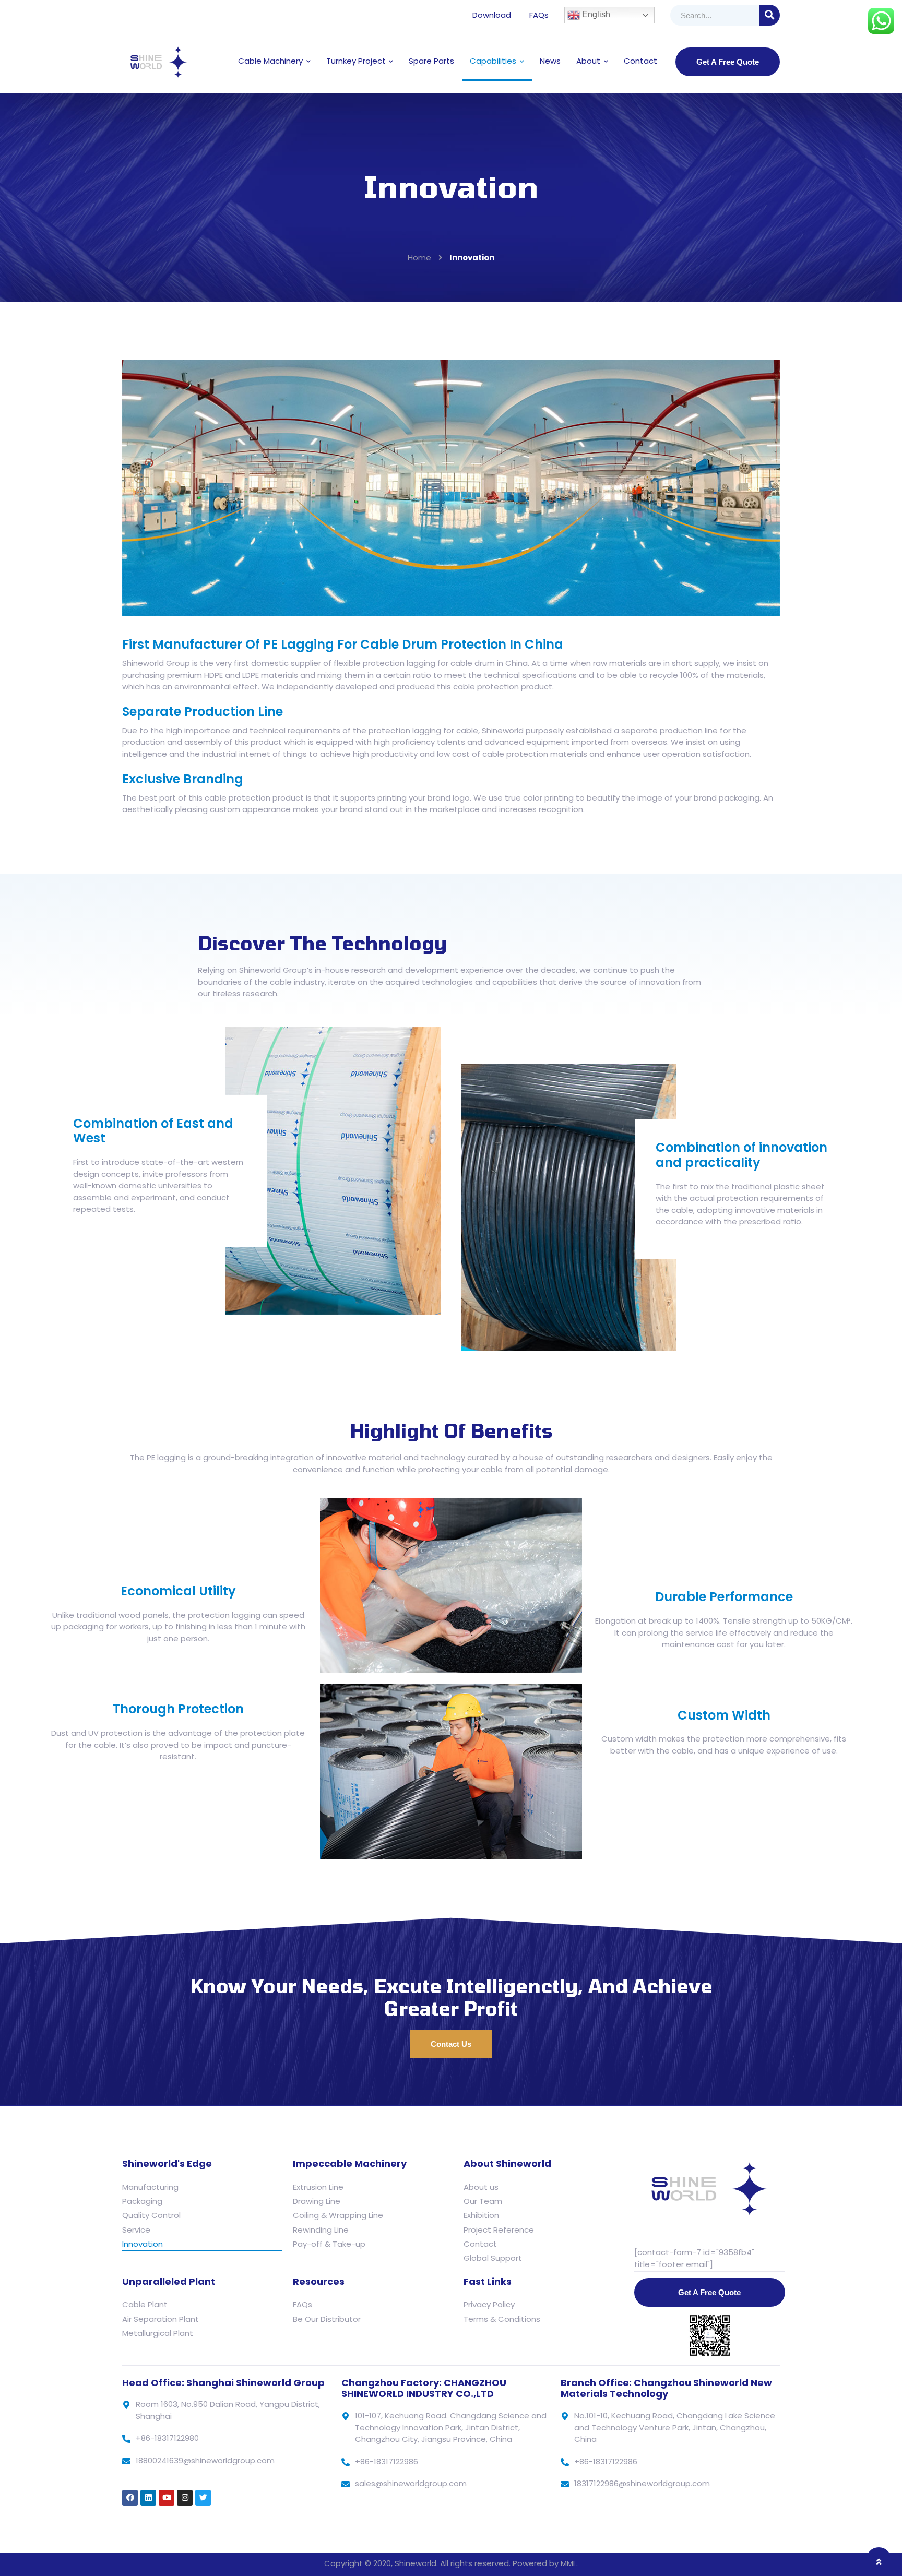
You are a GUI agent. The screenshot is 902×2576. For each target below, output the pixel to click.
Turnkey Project (356, 61)
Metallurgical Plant (158, 2333)
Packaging (142, 2201)
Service (136, 2230)
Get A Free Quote (728, 62)
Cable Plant (145, 2304)
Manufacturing (150, 2187)
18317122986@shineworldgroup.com (642, 2483)
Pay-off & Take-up (329, 2244)
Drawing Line (317, 2201)
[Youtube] (167, 2498)
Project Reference (499, 2230)
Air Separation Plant (161, 2319)
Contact (640, 61)
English (595, 14)
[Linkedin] (148, 2498)
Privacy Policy (489, 2304)
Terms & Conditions (502, 2319)
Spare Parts (431, 61)
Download (492, 15)
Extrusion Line (318, 2187)
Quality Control (151, 2215)
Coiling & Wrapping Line (338, 2215)
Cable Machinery (270, 61)
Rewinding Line (321, 2230)
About (588, 61)
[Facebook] (130, 2498)
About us (481, 2187)
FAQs (539, 15)
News (550, 61)
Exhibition (481, 2215)
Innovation (143, 2244)
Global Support (493, 2258)
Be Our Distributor (327, 2319)
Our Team (483, 2201)
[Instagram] (185, 2498)
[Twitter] (203, 2498)
